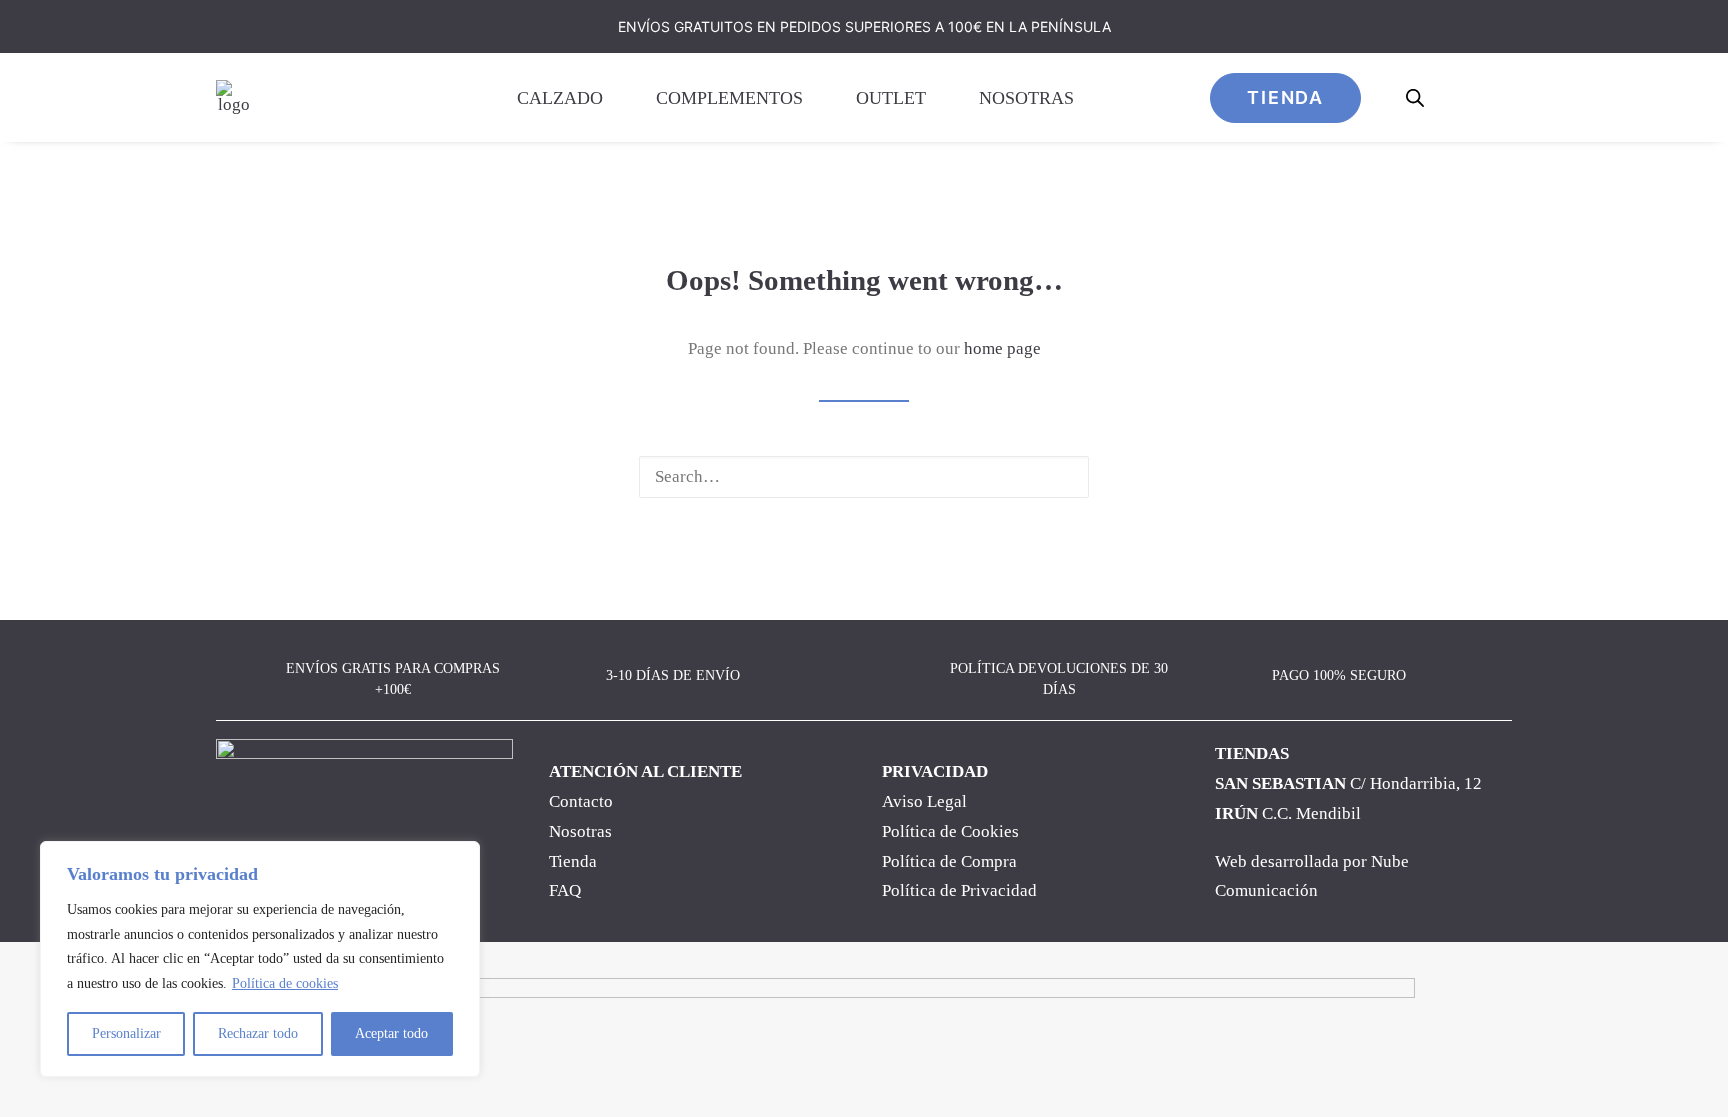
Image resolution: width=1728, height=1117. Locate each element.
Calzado (560, 98)
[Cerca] (459, 858)
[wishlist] (1460, 97)
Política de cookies (285, 983)
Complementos (729, 98)
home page (1002, 348)
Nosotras (1026, 98)
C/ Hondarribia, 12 (1348, 783)
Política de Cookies (950, 831)
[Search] (864, 477)
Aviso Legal (924, 801)
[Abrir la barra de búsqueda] (1416, 98)
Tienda (573, 861)
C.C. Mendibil (1288, 813)
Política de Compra (949, 861)
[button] (1059, 476)
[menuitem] (570, 97)
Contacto (581, 801)
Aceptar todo (391, 1033)
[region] (260, 959)
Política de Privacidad (959, 890)
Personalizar (126, 1033)
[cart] (1498, 97)
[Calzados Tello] (233, 97)
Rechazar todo (258, 1033)
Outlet (891, 98)
